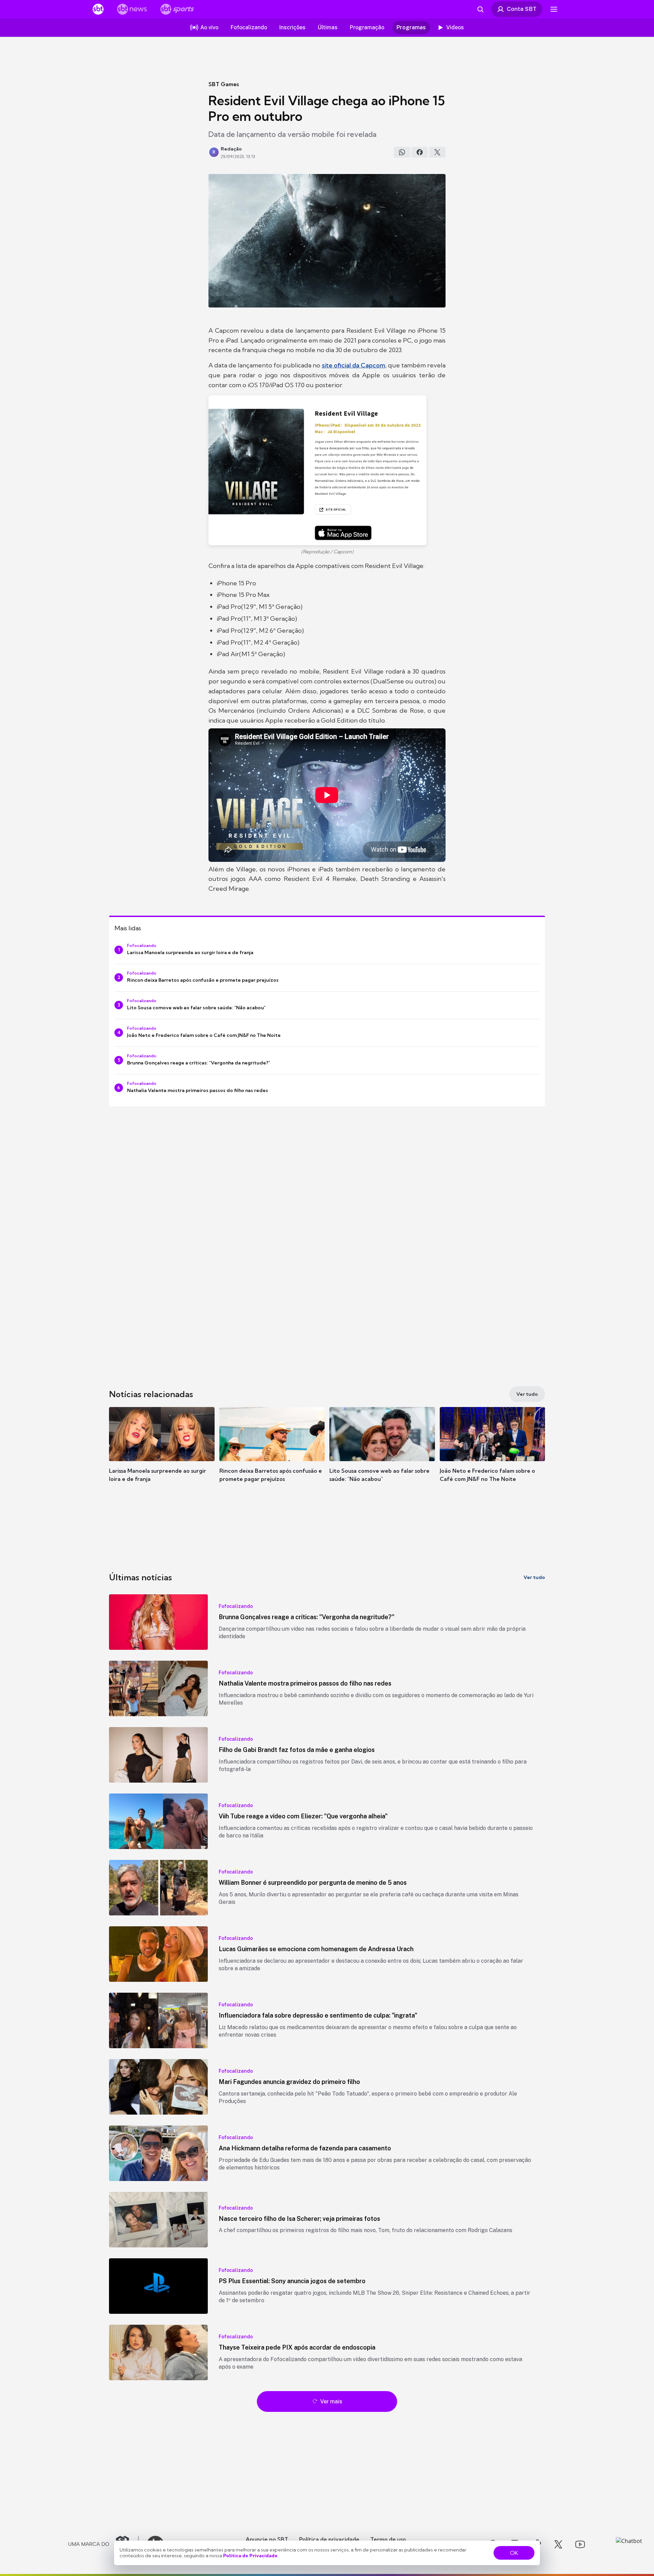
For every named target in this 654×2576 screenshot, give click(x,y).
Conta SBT (522, 9)
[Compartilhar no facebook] (420, 152)
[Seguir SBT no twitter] (558, 2544)
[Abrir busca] (480, 9)
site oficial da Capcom (354, 365)
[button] (162, 1455)
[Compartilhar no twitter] (437, 152)
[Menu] (554, 9)
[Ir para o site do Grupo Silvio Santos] (104, 2544)
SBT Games (224, 84)
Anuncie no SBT (267, 2539)
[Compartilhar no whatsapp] (402, 152)
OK (514, 2553)
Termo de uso (388, 2539)
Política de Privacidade (250, 2556)
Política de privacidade (329, 2539)
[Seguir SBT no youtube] (580, 2544)
